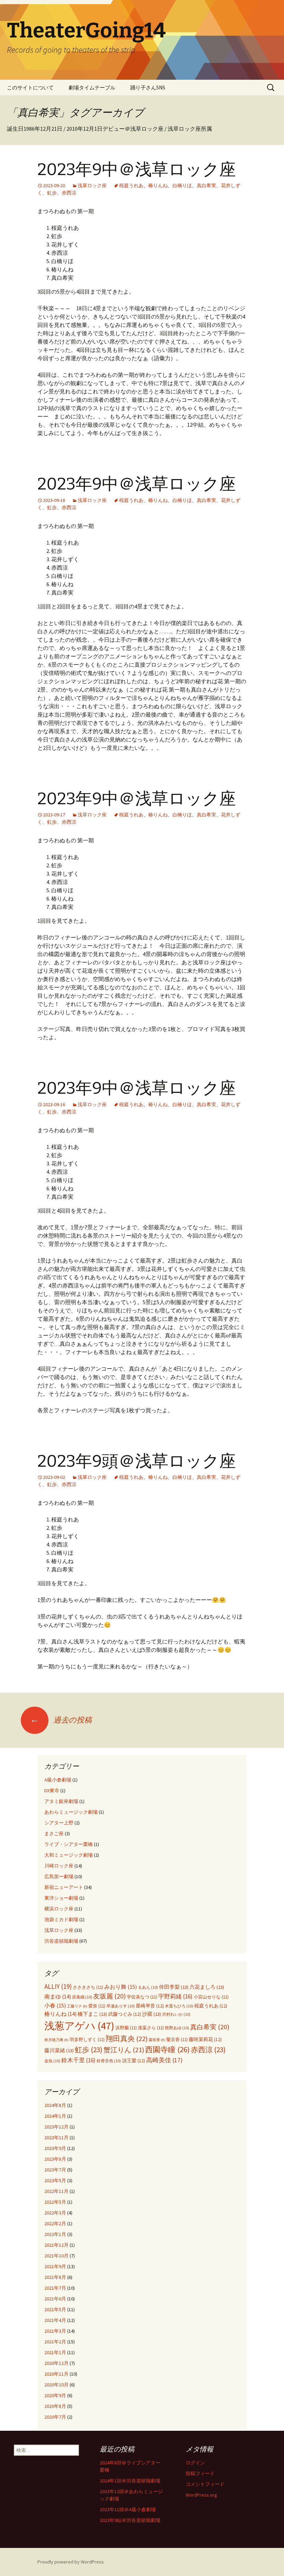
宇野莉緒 (175, 1996)
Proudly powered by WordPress (71, 2562)
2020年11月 (56, 2374)
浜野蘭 (126, 2028)
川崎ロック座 (59, 1866)
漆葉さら (151, 2028)
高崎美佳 (164, 2060)
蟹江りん (124, 2050)
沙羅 (152, 2014)
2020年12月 (56, 2363)
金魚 (52, 2061)
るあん (148, 1987)
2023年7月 (55, 2170)
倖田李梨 (174, 1987)
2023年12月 (56, 2127)
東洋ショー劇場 (61, 1898)
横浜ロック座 (59, 1909)
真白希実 (206, 185)
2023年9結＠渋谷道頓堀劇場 (130, 2520)
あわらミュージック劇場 (71, 1812)
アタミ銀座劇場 (61, 1801)
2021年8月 (55, 2277)
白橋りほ (182, 185)
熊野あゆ (177, 2028)
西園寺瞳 (167, 2049)
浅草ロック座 (92, 185)
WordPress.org (201, 2495)
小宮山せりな (211, 1997)
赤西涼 (69, 193)
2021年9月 (55, 2266)
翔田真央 (127, 2039)
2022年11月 (56, 2191)
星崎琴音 (150, 2006)
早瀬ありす (121, 2006)
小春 (55, 2005)
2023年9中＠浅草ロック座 (137, 170)
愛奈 (97, 2006)
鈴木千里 (78, 2060)
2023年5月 (55, 2180)
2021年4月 (55, 2320)
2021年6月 (55, 2299)
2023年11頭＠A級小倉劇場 (128, 2509)
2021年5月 (55, 2309)
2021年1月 (55, 2352)
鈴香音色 (109, 2061)
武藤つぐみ (125, 2014)
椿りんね (158, 185)
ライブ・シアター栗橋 (69, 1844)
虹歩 (52, 193)
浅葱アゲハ (79, 2026)
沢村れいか (176, 2014)
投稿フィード (200, 2473)
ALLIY (58, 1986)
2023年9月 (55, 2148)
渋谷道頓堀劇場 (61, 1941)
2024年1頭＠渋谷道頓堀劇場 (130, 2481)
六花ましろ (207, 1987)
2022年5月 (55, 2202)
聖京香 (177, 2040)
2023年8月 (55, 2159)
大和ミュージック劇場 (69, 1855)
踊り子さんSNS (148, 88)
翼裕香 (157, 2040)
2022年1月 (55, 2234)
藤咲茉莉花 (205, 2040)
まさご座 (54, 1833)
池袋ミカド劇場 (61, 1919)
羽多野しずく (87, 2040)
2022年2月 (55, 2223)
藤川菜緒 (59, 2050)
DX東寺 (52, 1790)
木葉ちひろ (179, 2006)
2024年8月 (55, 2105)
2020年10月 (56, 2385)
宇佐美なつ (142, 1997)
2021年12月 (56, 2245)
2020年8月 (55, 2406)
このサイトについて (30, 88)
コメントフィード (205, 2484)
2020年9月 (55, 2395)
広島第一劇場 (59, 1876)
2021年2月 (55, 2342)
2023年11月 (56, 2137)
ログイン (195, 2463)
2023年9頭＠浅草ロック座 (137, 1461)
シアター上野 (59, 1823)
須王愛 (134, 2061)
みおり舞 (121, 1987)
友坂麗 (109, 1996)
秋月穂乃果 (56, 2040)
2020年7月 (55, 2417)
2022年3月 (55, 2213)
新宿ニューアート (64, 1887)
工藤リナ (77, 2006)
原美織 (82, 1997)
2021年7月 (55, 2288)
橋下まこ (92, 2014)
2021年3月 (55, 2331)
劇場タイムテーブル (92, 88)
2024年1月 (55, 2116)
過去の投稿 (61, 1720)
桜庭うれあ (131, 185)
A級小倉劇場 (58, 1780)
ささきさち (88, 1987)
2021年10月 (56, 2256)
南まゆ (58, 1997)
